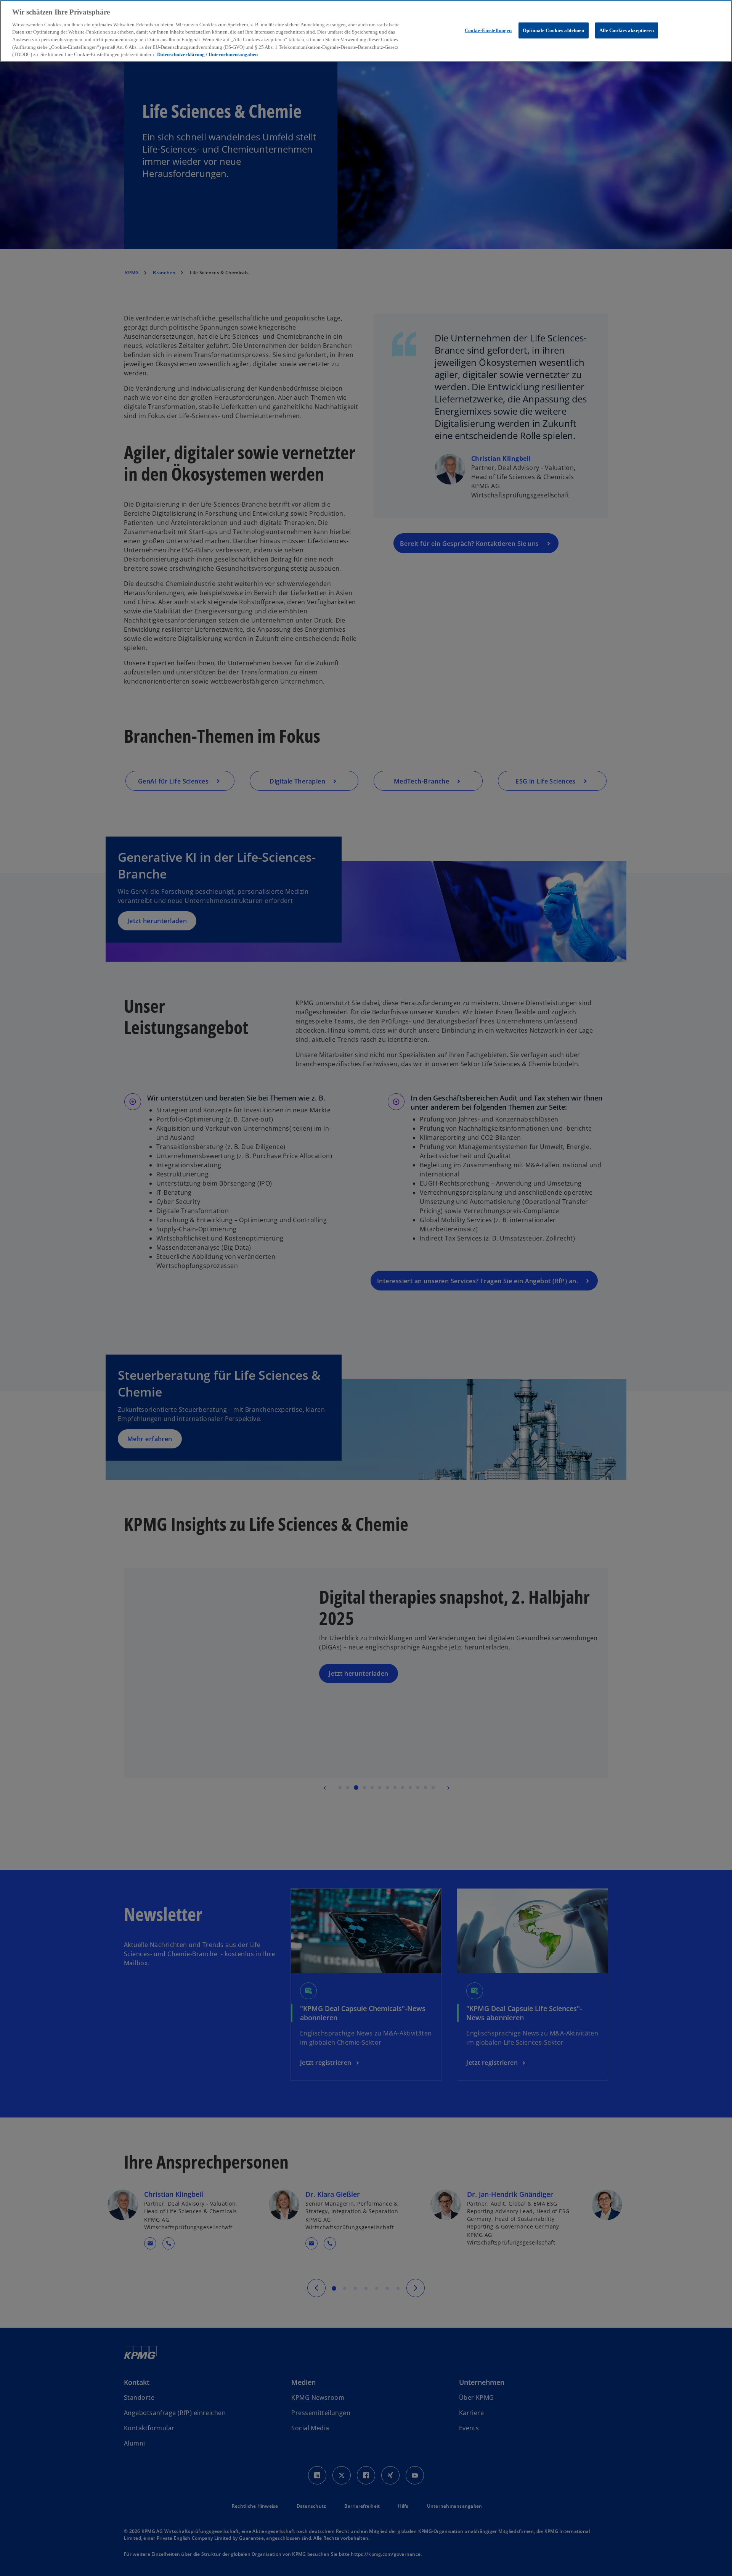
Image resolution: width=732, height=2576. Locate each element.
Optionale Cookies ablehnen (553, 30)
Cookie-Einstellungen (488, 30)
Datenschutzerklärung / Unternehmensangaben (207, 54)
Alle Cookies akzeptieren (627, 30)
